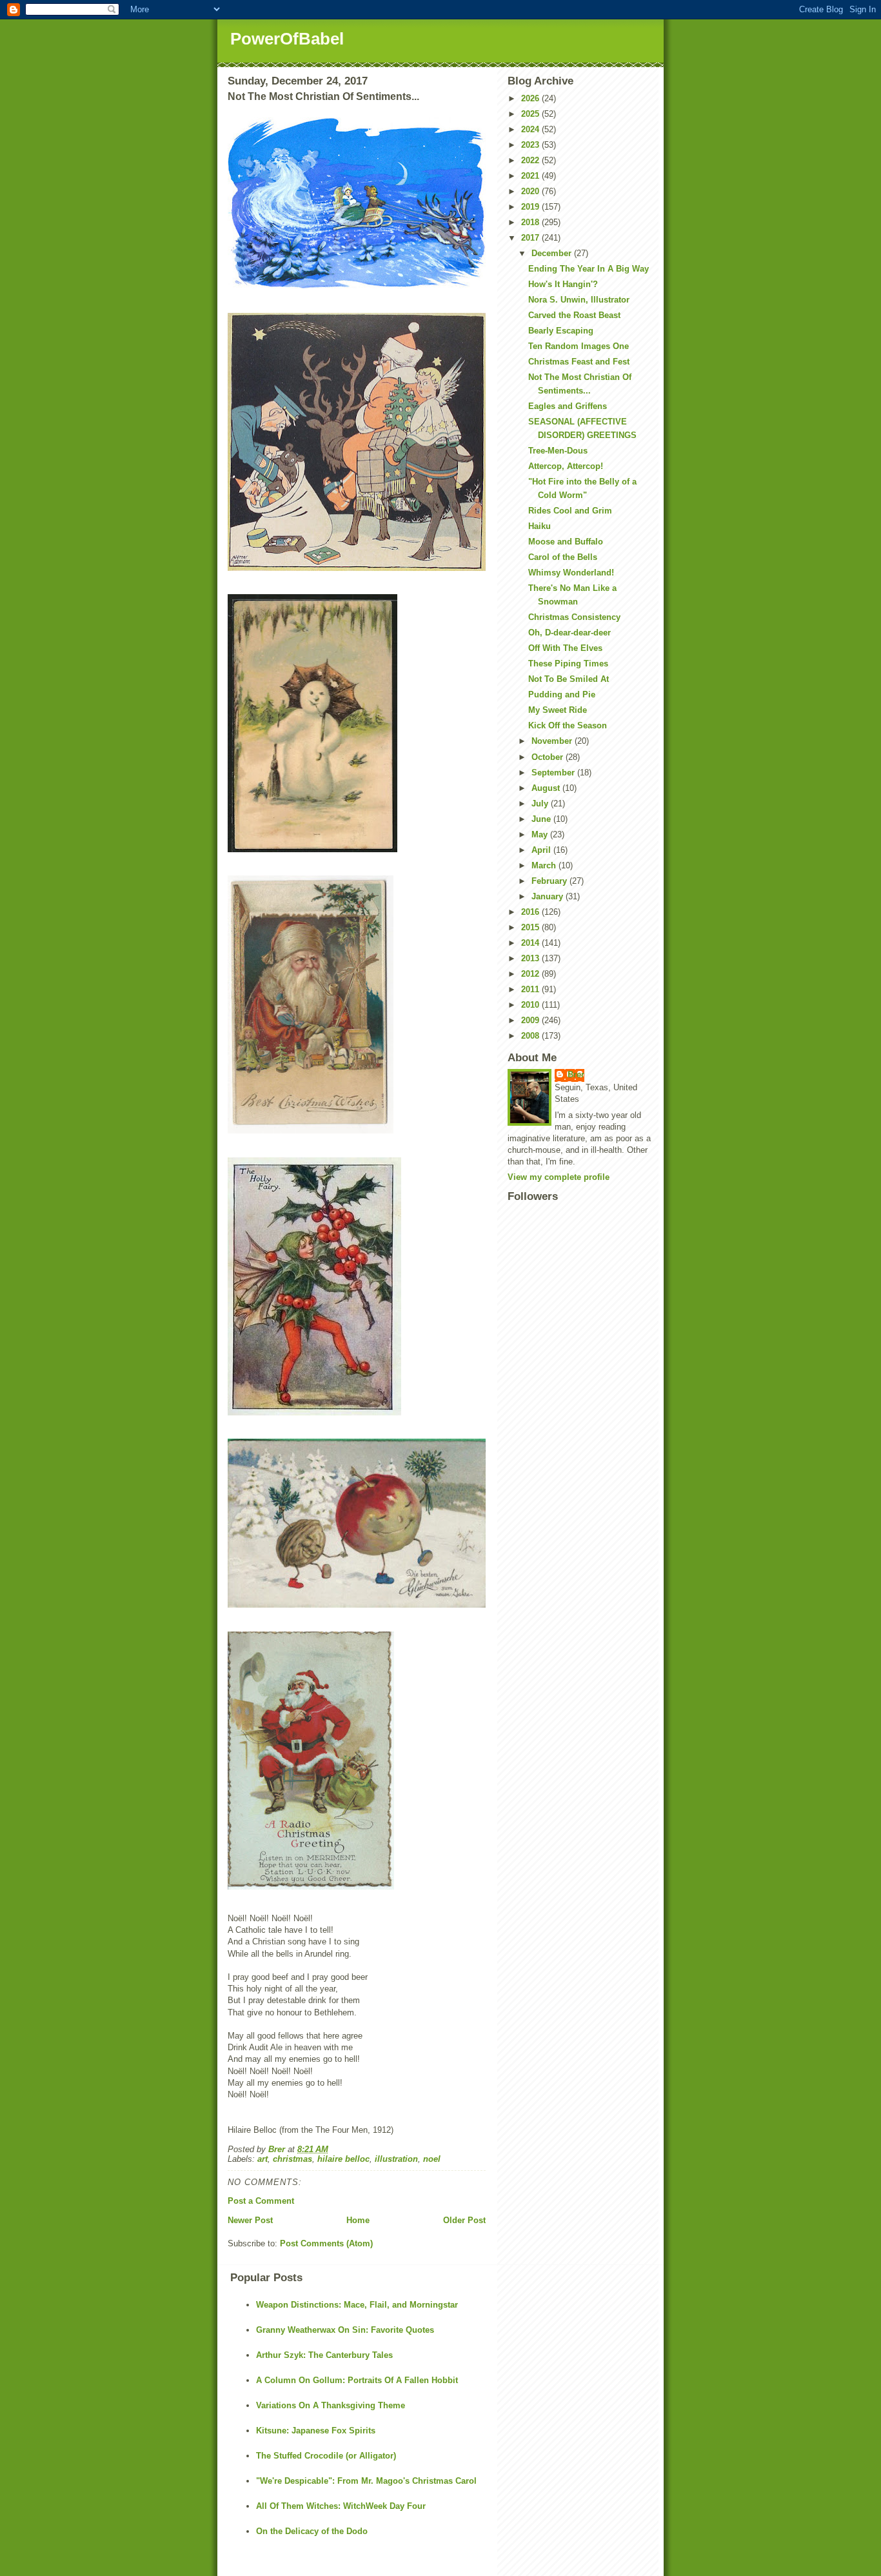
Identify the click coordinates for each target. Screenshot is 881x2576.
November (553, 741)
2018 (531, 222)
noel (432, 2159)
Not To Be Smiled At (569, 679)
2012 (531, 974)
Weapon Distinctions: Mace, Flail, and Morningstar (357, 2305)
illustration (396, 2159)
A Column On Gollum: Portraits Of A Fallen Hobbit (357, 2380)
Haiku (539, 526)
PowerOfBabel (287, 39)
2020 (531, 191)
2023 (531, 145)
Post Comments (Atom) (326, 2243)
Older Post (464, 2220)
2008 (531, 1036)
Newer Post (250, 2220)
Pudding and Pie (562, 694)
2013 (531, 958)
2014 (531, 943)
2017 (531, 238)
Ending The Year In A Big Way (589, 269)
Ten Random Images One (579, 346)
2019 (531, 207)
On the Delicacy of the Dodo (312, 2531)
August (547, 788)
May (541, 834)
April (542, 850)
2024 (531, 129)
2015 (531, 927)
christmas (292, 2159)
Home (358, 2220)
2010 (531, 1005)
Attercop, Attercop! (566, 466)
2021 (531, 176)
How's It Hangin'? (563, 284)
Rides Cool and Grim (570, 511)
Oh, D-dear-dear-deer (569, 633)
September (554, 773)
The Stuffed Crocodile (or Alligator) (326, 2456)
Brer (576, 1074)
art (262, 2159)
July (541, 804)
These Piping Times (568, 664)
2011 (531, 989)
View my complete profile (559, 1177)
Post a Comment (261, 2201)
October (549, 757)
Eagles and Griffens (568, 406)
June (542, 819)
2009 (531, 1020)
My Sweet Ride (558, 710)
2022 (531, 160)
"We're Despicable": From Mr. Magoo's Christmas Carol (366, 2481)
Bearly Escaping (561, 331)
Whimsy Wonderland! (571, 573)
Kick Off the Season (568, 725)
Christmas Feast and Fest (579, 362)
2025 (531, 114)
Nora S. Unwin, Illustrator (579, 300)
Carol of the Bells (563, 557)
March (545, 865)
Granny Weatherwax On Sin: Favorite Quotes (345, 2330)
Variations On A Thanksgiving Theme (331, 2405)
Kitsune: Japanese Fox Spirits (316, 2431)
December (553, 253)
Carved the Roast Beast (574, 315)
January (549, 896)
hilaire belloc (343, 2159)
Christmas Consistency (574, 617)
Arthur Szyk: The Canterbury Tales (324, 2355)
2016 (531, 912)
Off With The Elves (565, 648)
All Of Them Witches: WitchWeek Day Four (341, 2506)
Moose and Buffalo (566, 542)
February (550, 881)
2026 (531, 98)
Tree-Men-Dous (558, 451)
